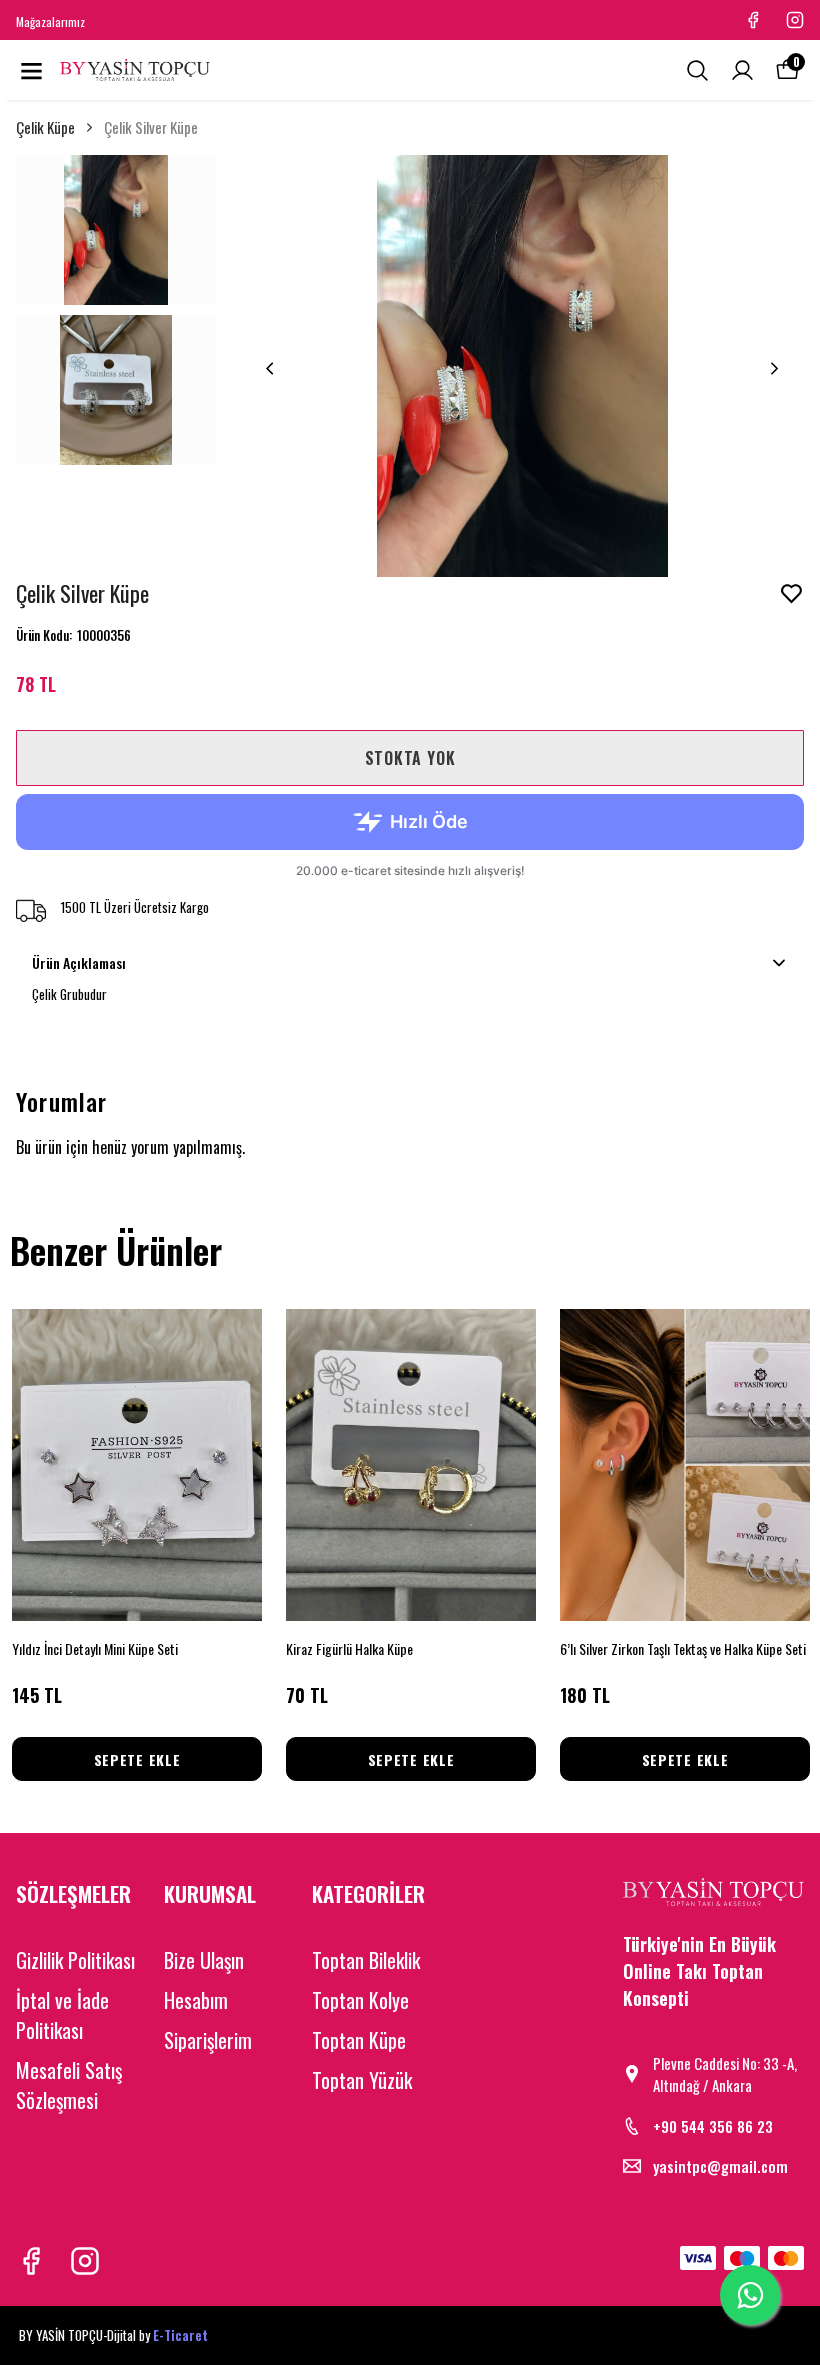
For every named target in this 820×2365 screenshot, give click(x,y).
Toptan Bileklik (366, 1960)
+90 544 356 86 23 (713, 2126)
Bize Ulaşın (204, 1960)
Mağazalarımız (50, 21)
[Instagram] (85, 2261)
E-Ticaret (180, 2335)
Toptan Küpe (359, 2040)
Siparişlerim (208, 2040)
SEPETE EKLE (137, 1759)
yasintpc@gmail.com (720, 2166)
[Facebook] (31, 2261)
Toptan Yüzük (362, 2080)
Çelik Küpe (45, 127)
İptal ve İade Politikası (62, 2015)
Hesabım (196, 2000)
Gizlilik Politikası (75, 1960)
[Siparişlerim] (742, 70)
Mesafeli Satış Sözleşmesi (69, 2085)
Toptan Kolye (360, 2000)
